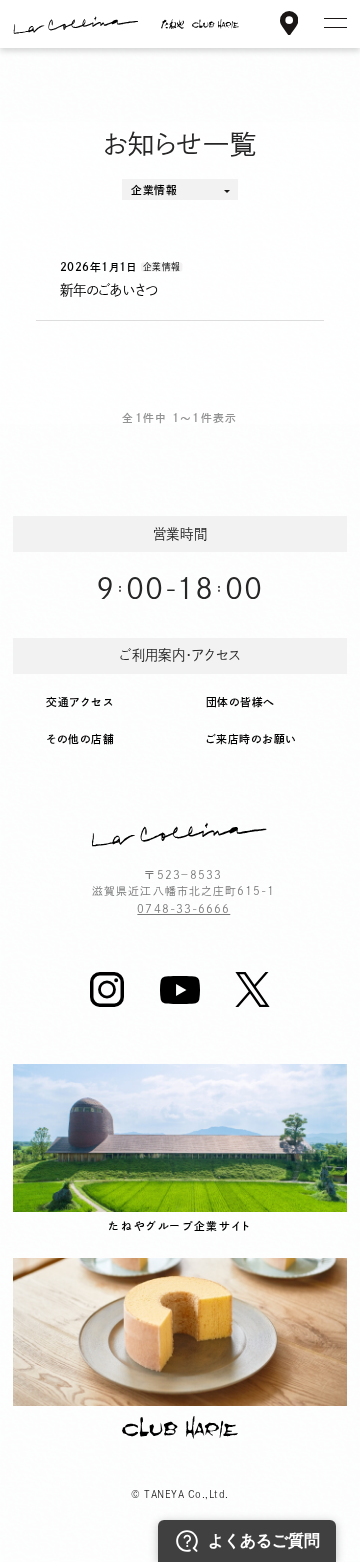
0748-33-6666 (183, 909)
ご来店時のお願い (251, 739)
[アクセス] (289, 26)
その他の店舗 (80, 739)
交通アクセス (79, 702)
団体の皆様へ (240, 702)
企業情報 (154, 190)
